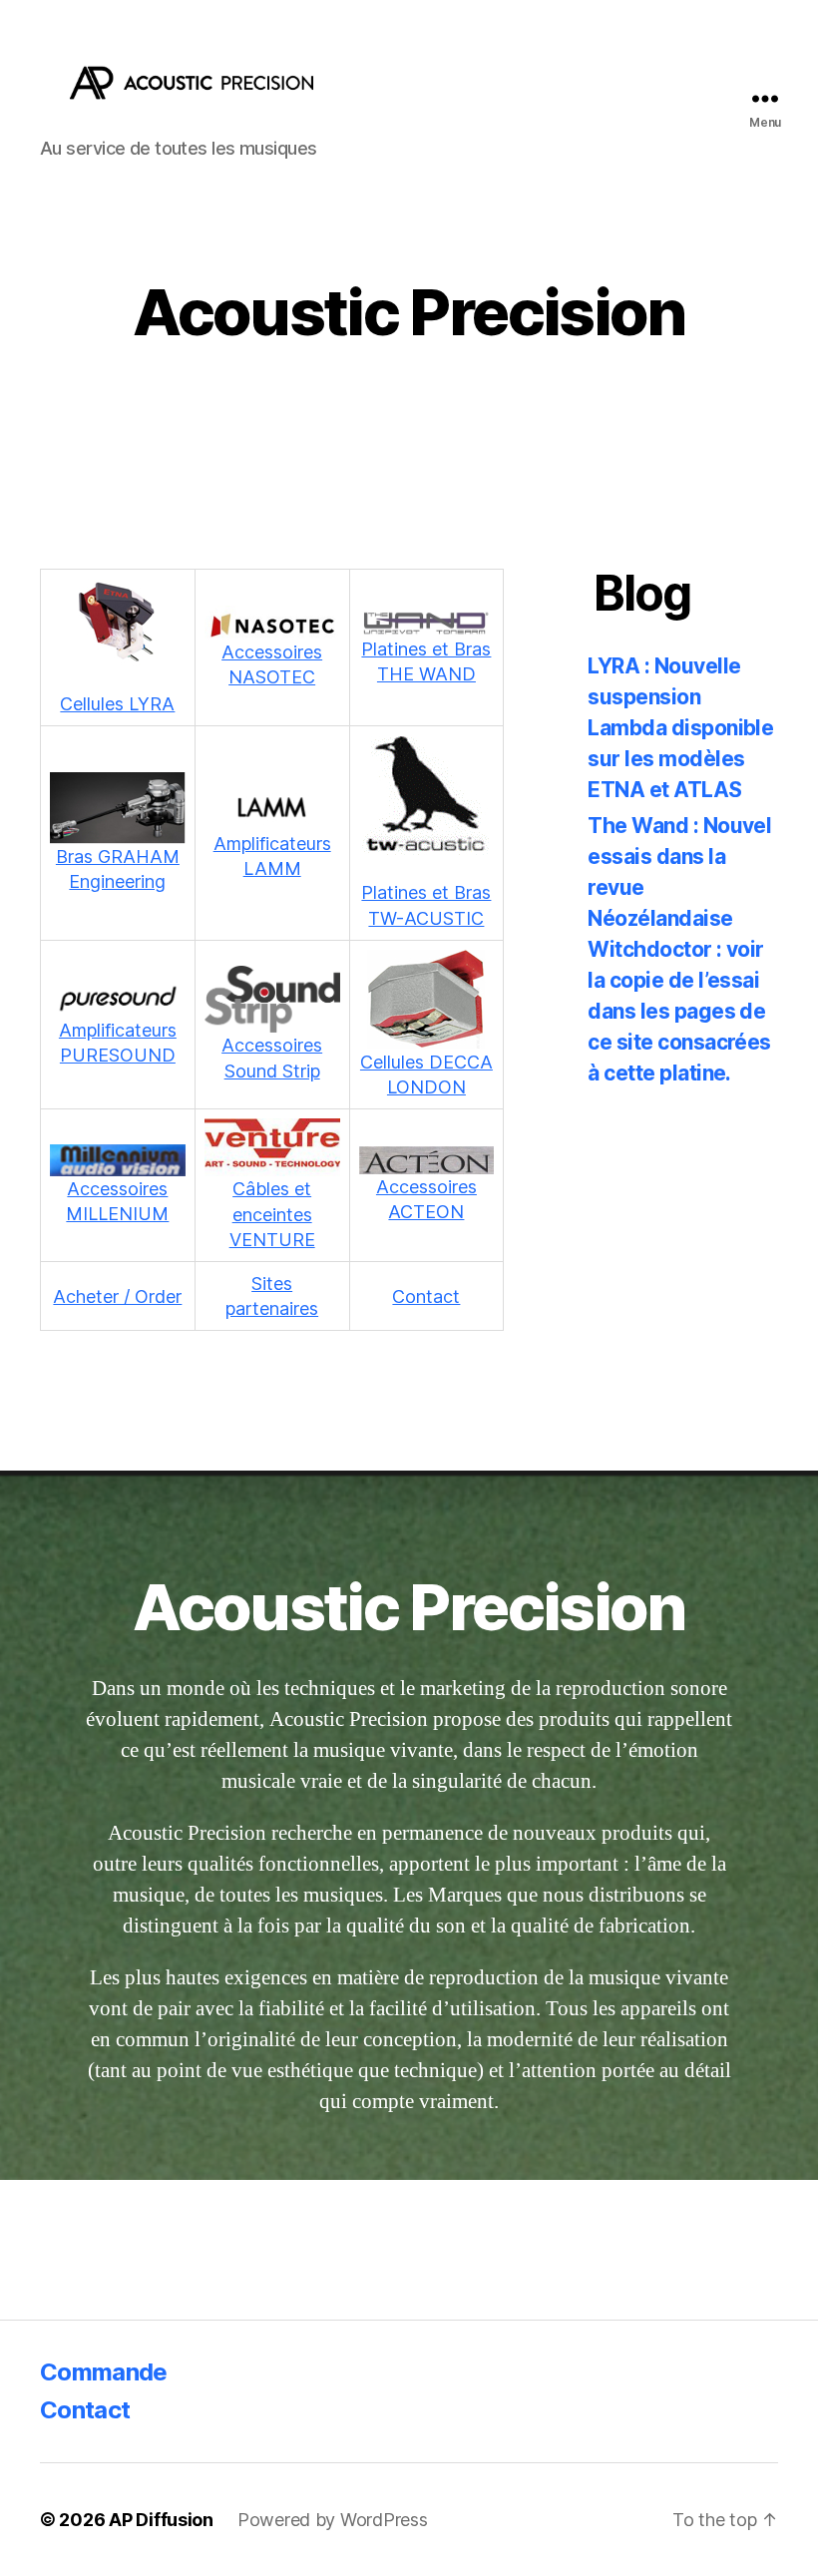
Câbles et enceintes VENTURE (272, 1214)
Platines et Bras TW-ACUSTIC (426, 905)
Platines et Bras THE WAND (426, 661)
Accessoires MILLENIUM (117, 1201)
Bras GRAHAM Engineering (118, 869)
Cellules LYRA (117, 704)
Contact (426, 1296)
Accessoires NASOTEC (272, 664)
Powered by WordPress (333, 2520)
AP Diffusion (161, 2520)
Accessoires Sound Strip (272, 1058)
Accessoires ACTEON (426, 1199)
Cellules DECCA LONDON (426, 1074)
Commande (104, 2372)
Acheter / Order (117, 1296)
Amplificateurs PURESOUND (118, 1043)
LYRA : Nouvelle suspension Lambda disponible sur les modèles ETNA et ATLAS (680, 728)
